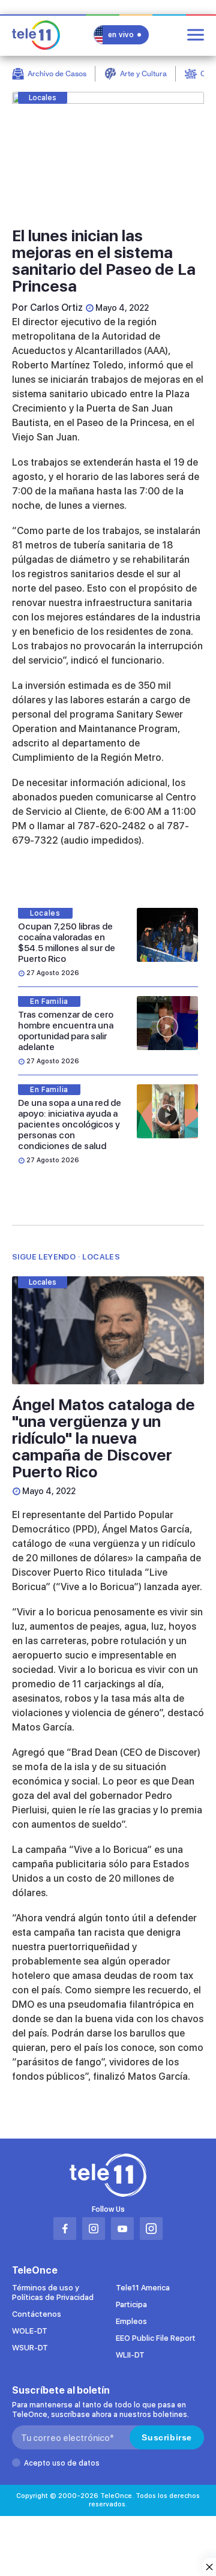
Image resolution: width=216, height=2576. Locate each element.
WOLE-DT (30, 2331)
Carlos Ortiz (56, 308)
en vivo (121, 35)
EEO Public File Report (156, 2338)
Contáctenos (37, 2314)
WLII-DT (130, 2355)
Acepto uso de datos (62, 2463)
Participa (131, 2304)
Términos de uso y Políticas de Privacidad (53, 2292)
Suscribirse (167, 2437)
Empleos (131, 2321)
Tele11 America (143, 2288)
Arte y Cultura (143, 74)
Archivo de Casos (57, 74)
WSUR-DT (30, 2348)
